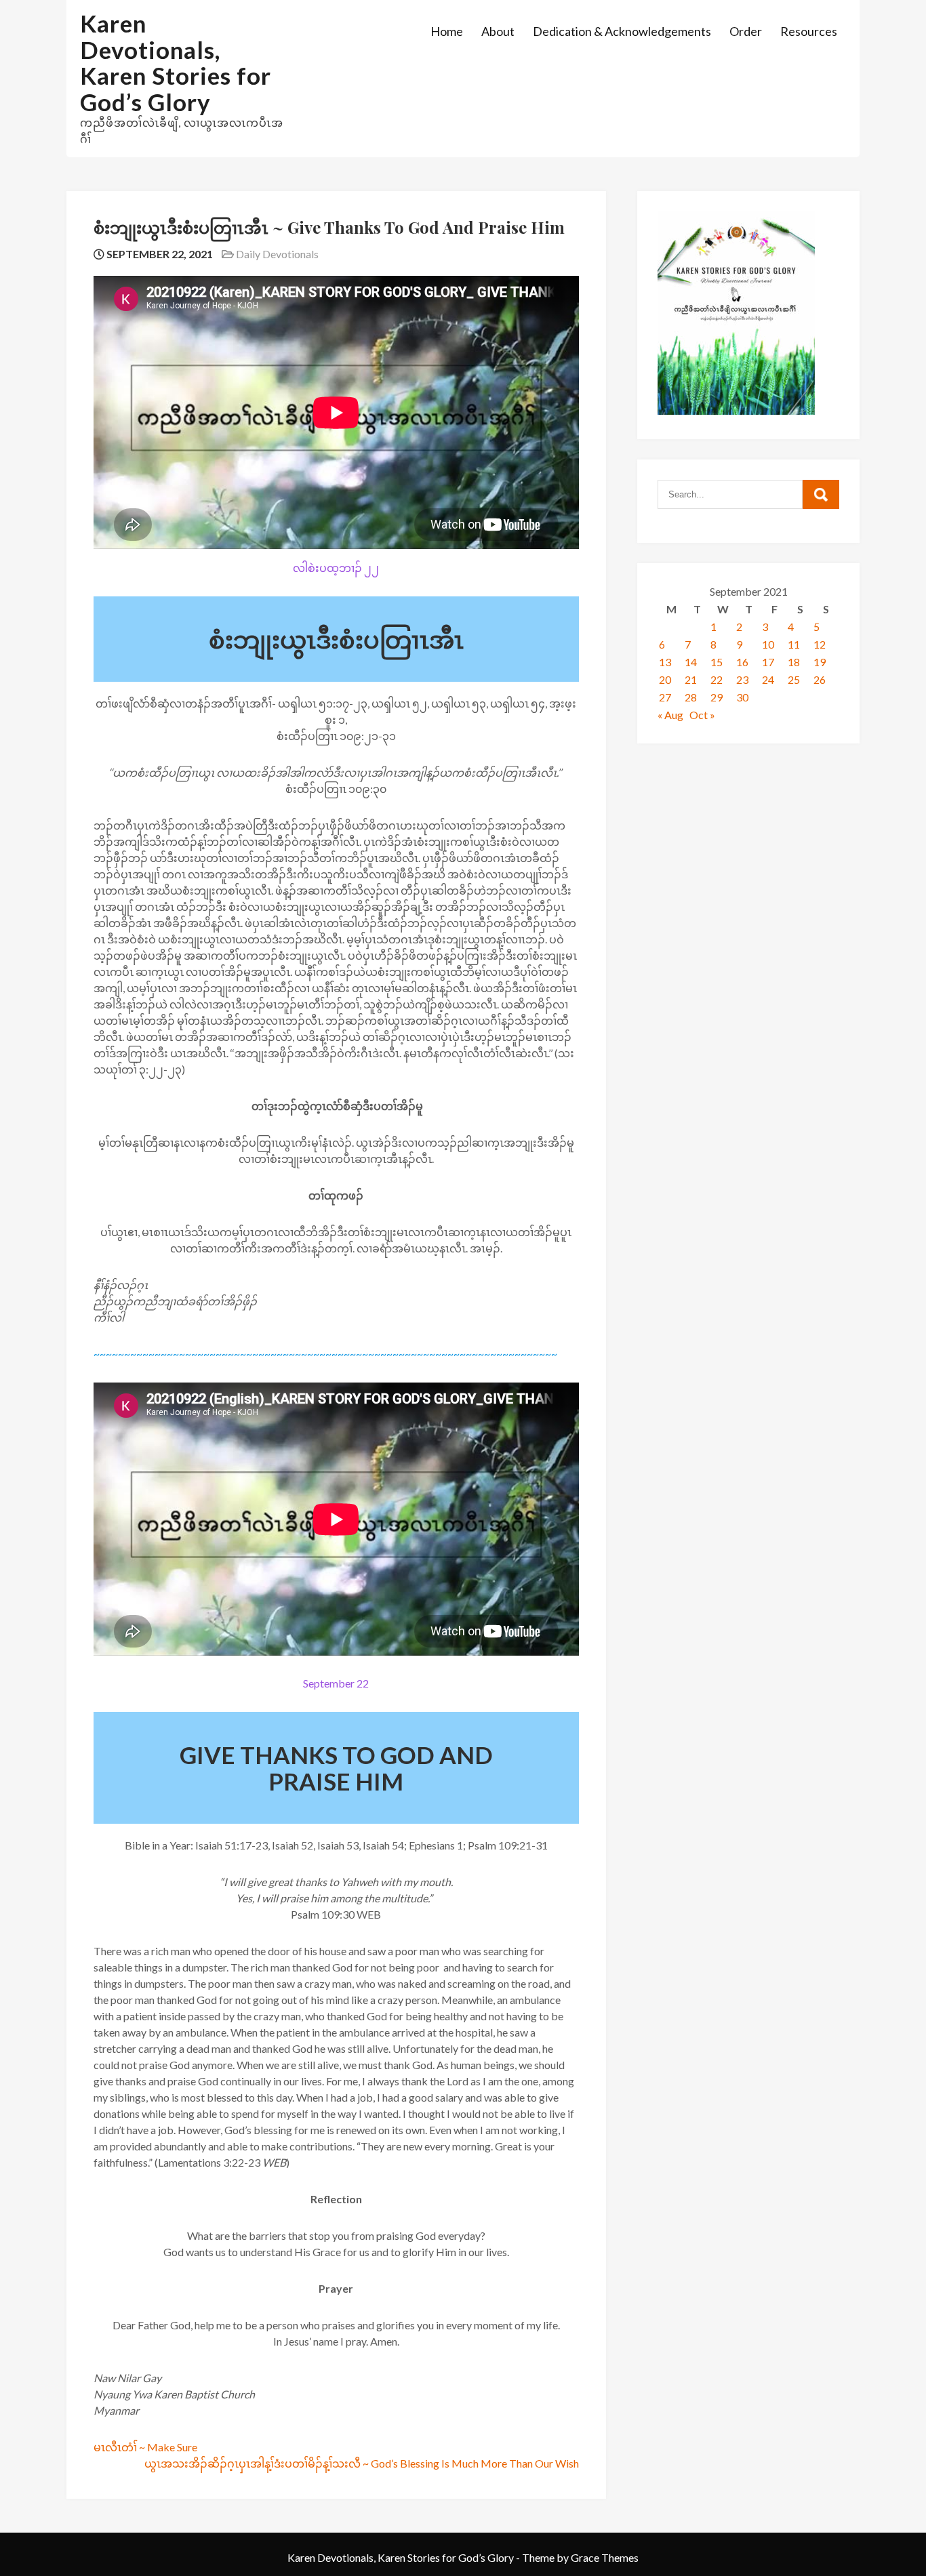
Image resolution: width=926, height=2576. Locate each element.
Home (447, 31)
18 (794, 662)
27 (665, 697)
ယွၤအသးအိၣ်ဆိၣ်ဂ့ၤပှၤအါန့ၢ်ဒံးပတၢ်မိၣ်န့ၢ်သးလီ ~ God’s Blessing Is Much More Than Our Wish (362, 2463)
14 (691, 662)
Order (746, 31)
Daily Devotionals (277, 254)
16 (742, 662)
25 (794, 679)
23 (742, 679)
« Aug (670, 715)
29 (717, 697)
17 (768, 662)
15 (717, 662)
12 (820, 644)
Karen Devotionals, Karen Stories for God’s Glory (176, 62)
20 (665, 679)
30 (742, 697)
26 (820, 679)
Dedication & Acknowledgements (622, 31)
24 (768, 679)
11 (794, 644)
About (498, 31)
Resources (809, 31)
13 (665, 662)
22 (717, 679)
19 (820, 662)
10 (768, 644)
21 (691, 679)
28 (691, 697)
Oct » (702, 715)
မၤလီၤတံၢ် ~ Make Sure (145, 2447)
